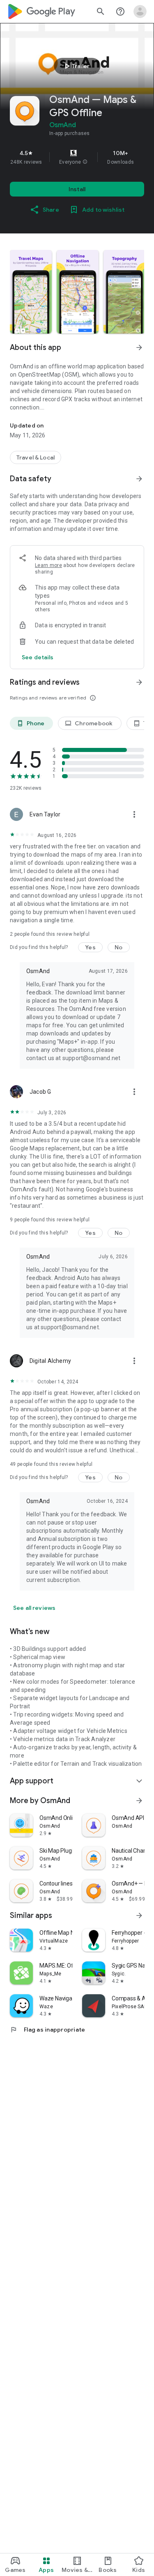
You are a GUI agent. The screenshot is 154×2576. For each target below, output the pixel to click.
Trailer (76, 66)
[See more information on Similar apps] (139, 1915)
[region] (77, 157)
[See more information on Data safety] (139, 479)
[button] (85, 162)
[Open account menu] (140, 11)
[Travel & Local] (36, 457)
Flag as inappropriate (47, 2030)
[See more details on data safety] (38, 657)
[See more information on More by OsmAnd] (139, 1801)
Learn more (48, 565)
